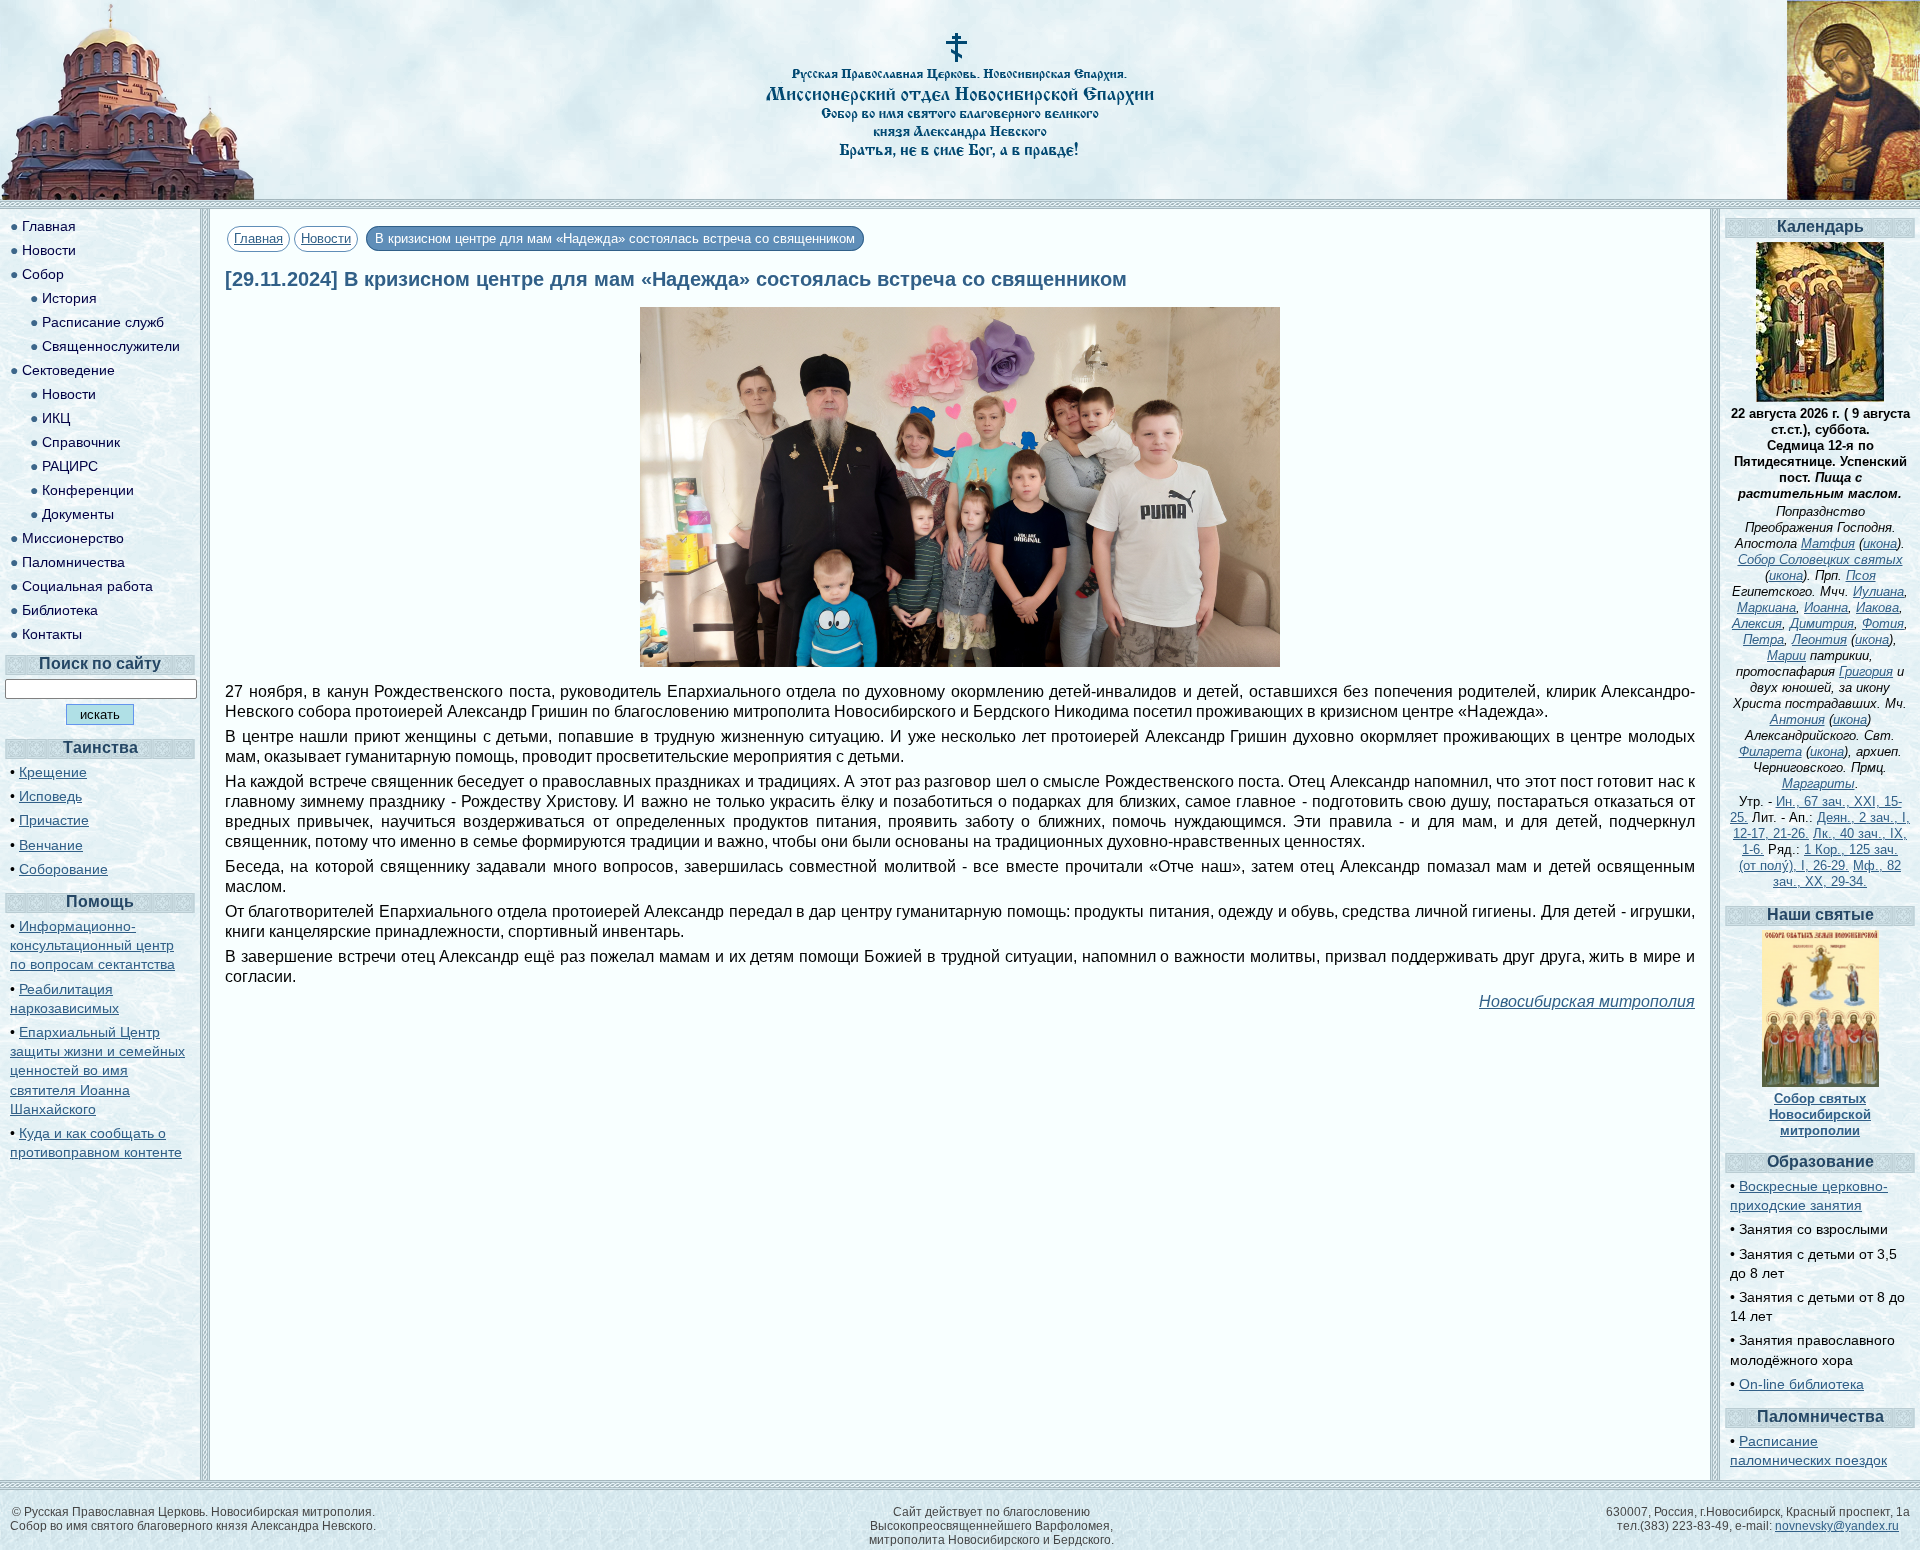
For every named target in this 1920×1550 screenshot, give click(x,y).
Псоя (1861, 575)
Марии (1786, 655)
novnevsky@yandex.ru (1837, 1526)
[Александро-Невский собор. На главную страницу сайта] (128, 194)
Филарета (1770, 751)
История (69, 298)
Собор (43, 274)
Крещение (53, 772)
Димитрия (1822, 623)
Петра (1763, 639)
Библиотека (60, 610)
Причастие (54, 820)
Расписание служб (103, 322)
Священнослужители (111, 346)
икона (1880, 543)
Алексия (1757, 623)
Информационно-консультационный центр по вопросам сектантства (92, 945)
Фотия (1883, 623)
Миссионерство (73, 538)
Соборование (63, 869)
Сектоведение (68, 370)
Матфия (1828, 543)
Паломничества (73, 562)
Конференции (88, 490)
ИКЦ (56, 418)
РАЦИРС (70, 466)
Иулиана (1878, 591)
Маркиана (1766, 607)
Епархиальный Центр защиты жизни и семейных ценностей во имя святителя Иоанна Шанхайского (97, 1070)
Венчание (51, 845)
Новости (326, 238)
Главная (258, 238)
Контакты (52, 634)
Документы (78, 514)
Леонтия (1819, 639)
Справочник (81, 442)
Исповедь (50, 796)
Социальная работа (87, 586)
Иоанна (1826, 607)
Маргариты (1818, 783)
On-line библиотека (1801, 1384)
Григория (1866, 671)
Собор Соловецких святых (1820, 559)
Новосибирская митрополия (1587, 1001)
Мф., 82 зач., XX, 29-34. (1837, 873)
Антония (1797, 719)
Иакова (1877, 607)
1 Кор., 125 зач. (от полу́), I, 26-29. (1818, 857)
